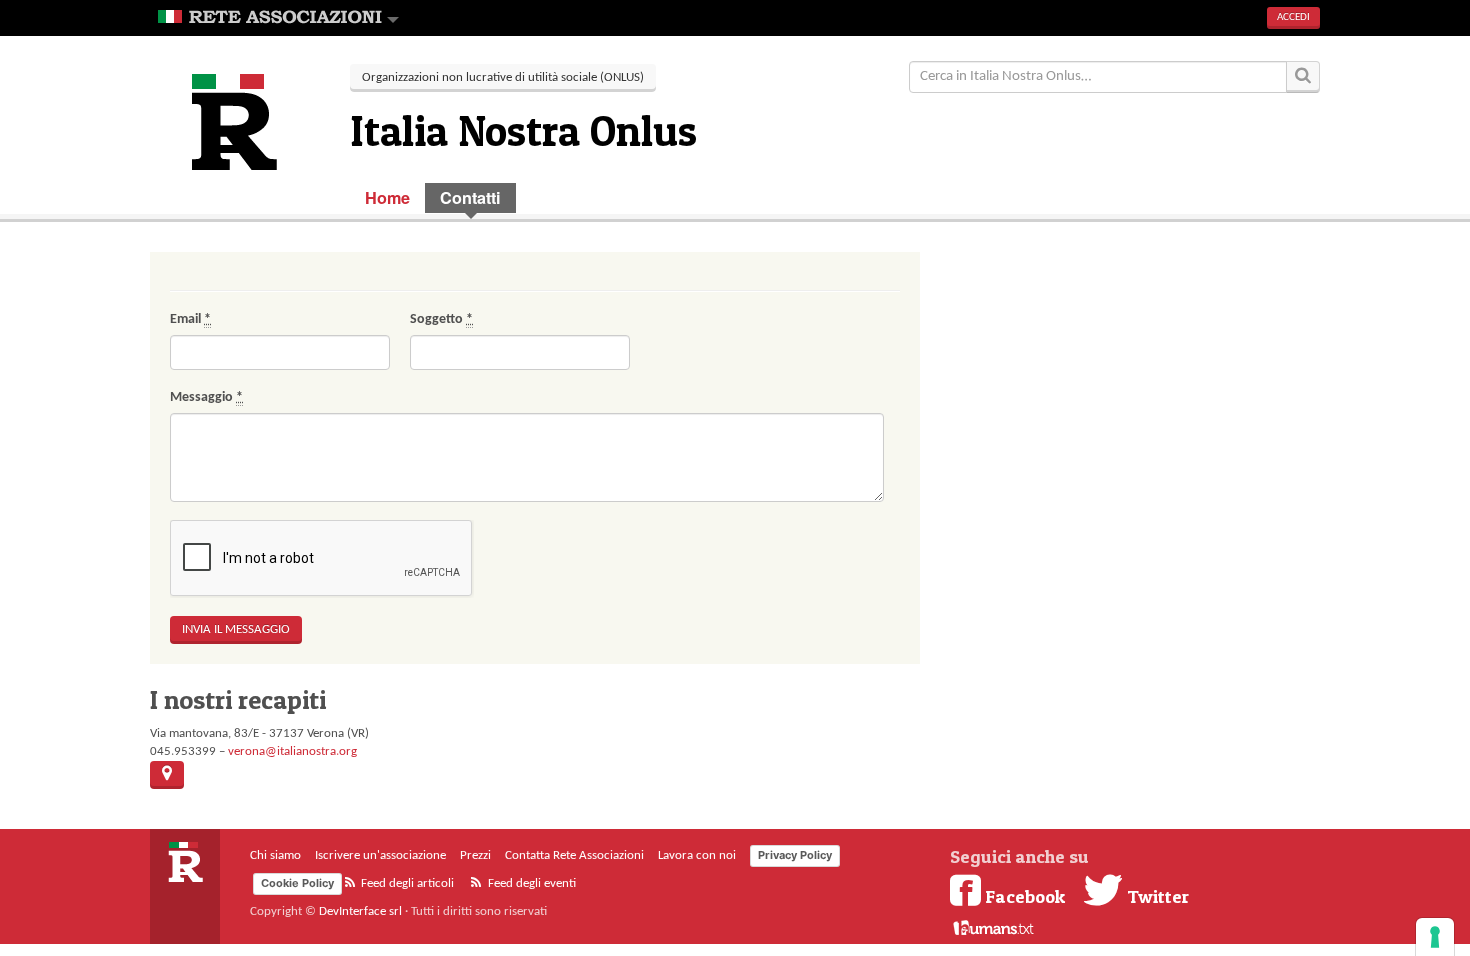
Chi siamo (275, 855)
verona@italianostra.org (292, 751)
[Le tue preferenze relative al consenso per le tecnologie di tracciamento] (1435, 937)
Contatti (470, 197)
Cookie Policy (297, 883)
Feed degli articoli (406, 883)
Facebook (1025, 896)
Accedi (1293, 17)
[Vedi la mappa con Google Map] (167, 775)
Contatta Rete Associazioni (574, 855)
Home (387, 197)
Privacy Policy (795, 855)
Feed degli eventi (530, 883)
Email (190, 319)
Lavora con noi (697, 855)
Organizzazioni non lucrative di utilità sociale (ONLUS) (503, 77)
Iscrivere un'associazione (380, 855)
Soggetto (441, 319)
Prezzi (475, 855)
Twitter (1156, 896)
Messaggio (206, 397)
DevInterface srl (360, 911)
